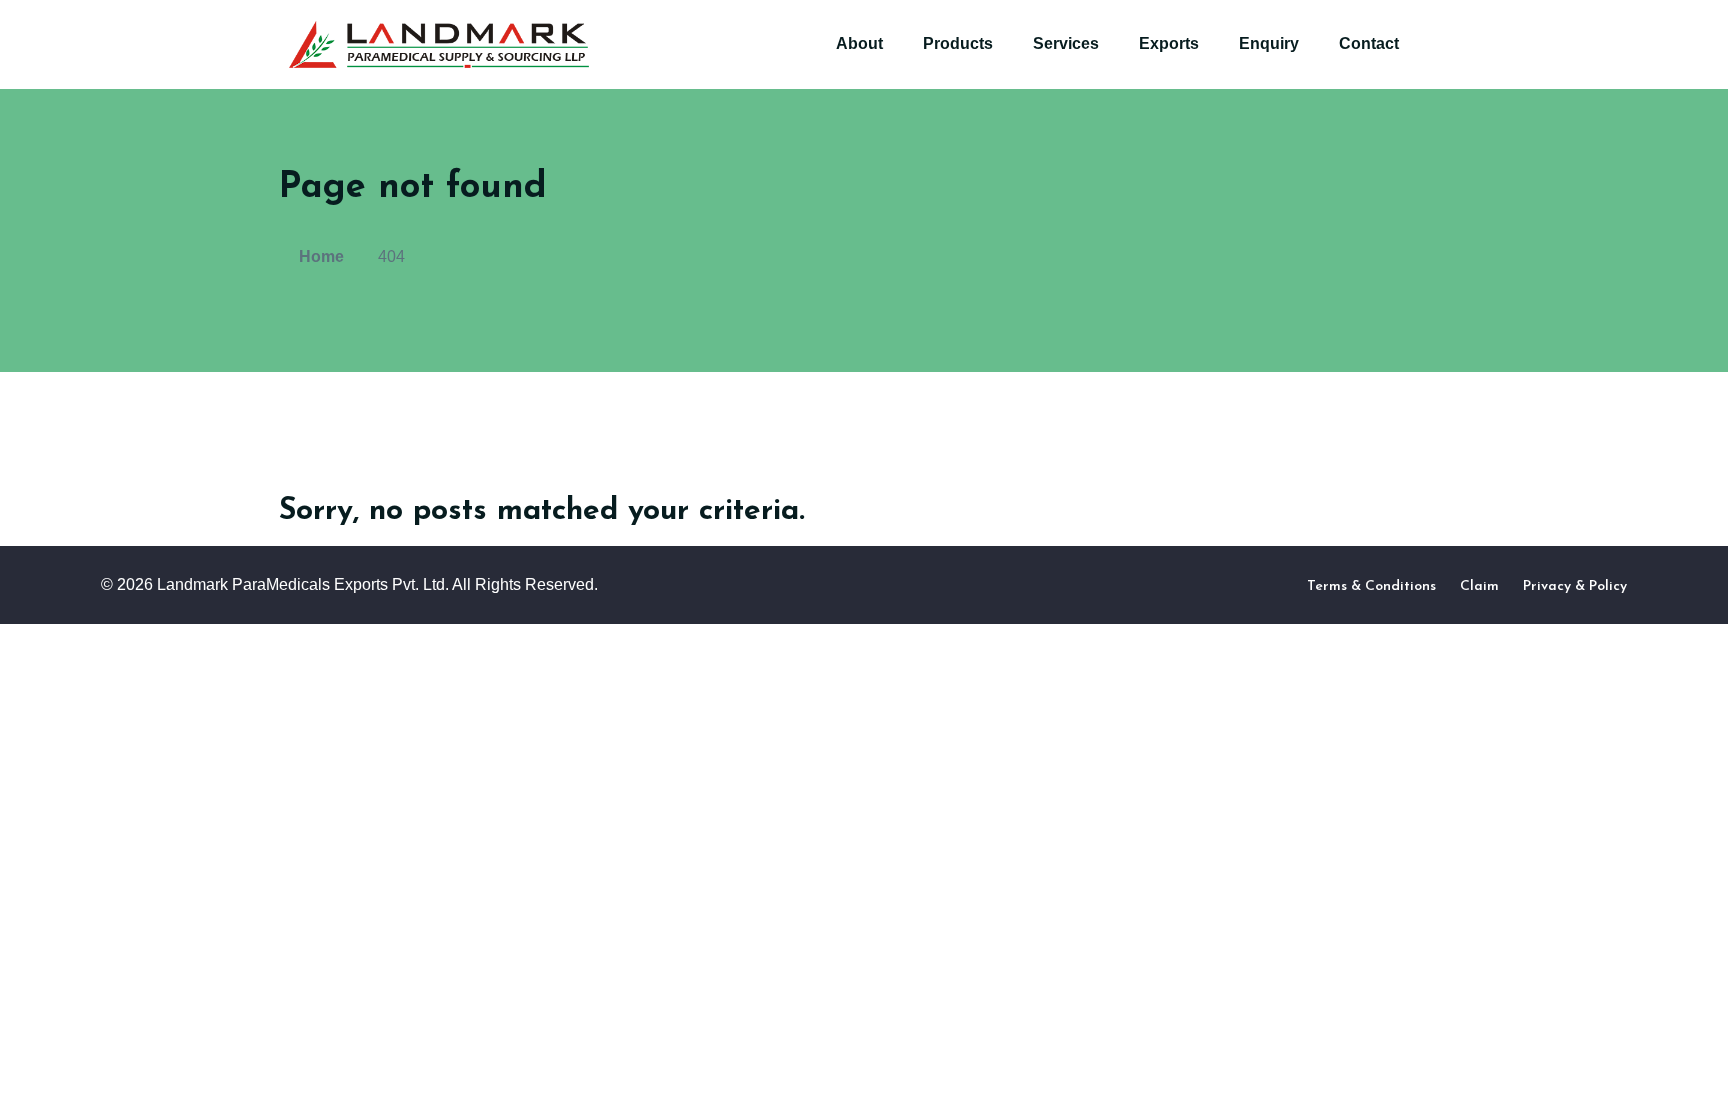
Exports (1169, 43)
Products (958, 43)
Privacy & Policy (1575, 586)
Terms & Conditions (1371, 586)
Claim (1479, 586)
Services (1066, 43)
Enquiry (1269, 43)
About (859, 43)
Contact (1369, 43)
